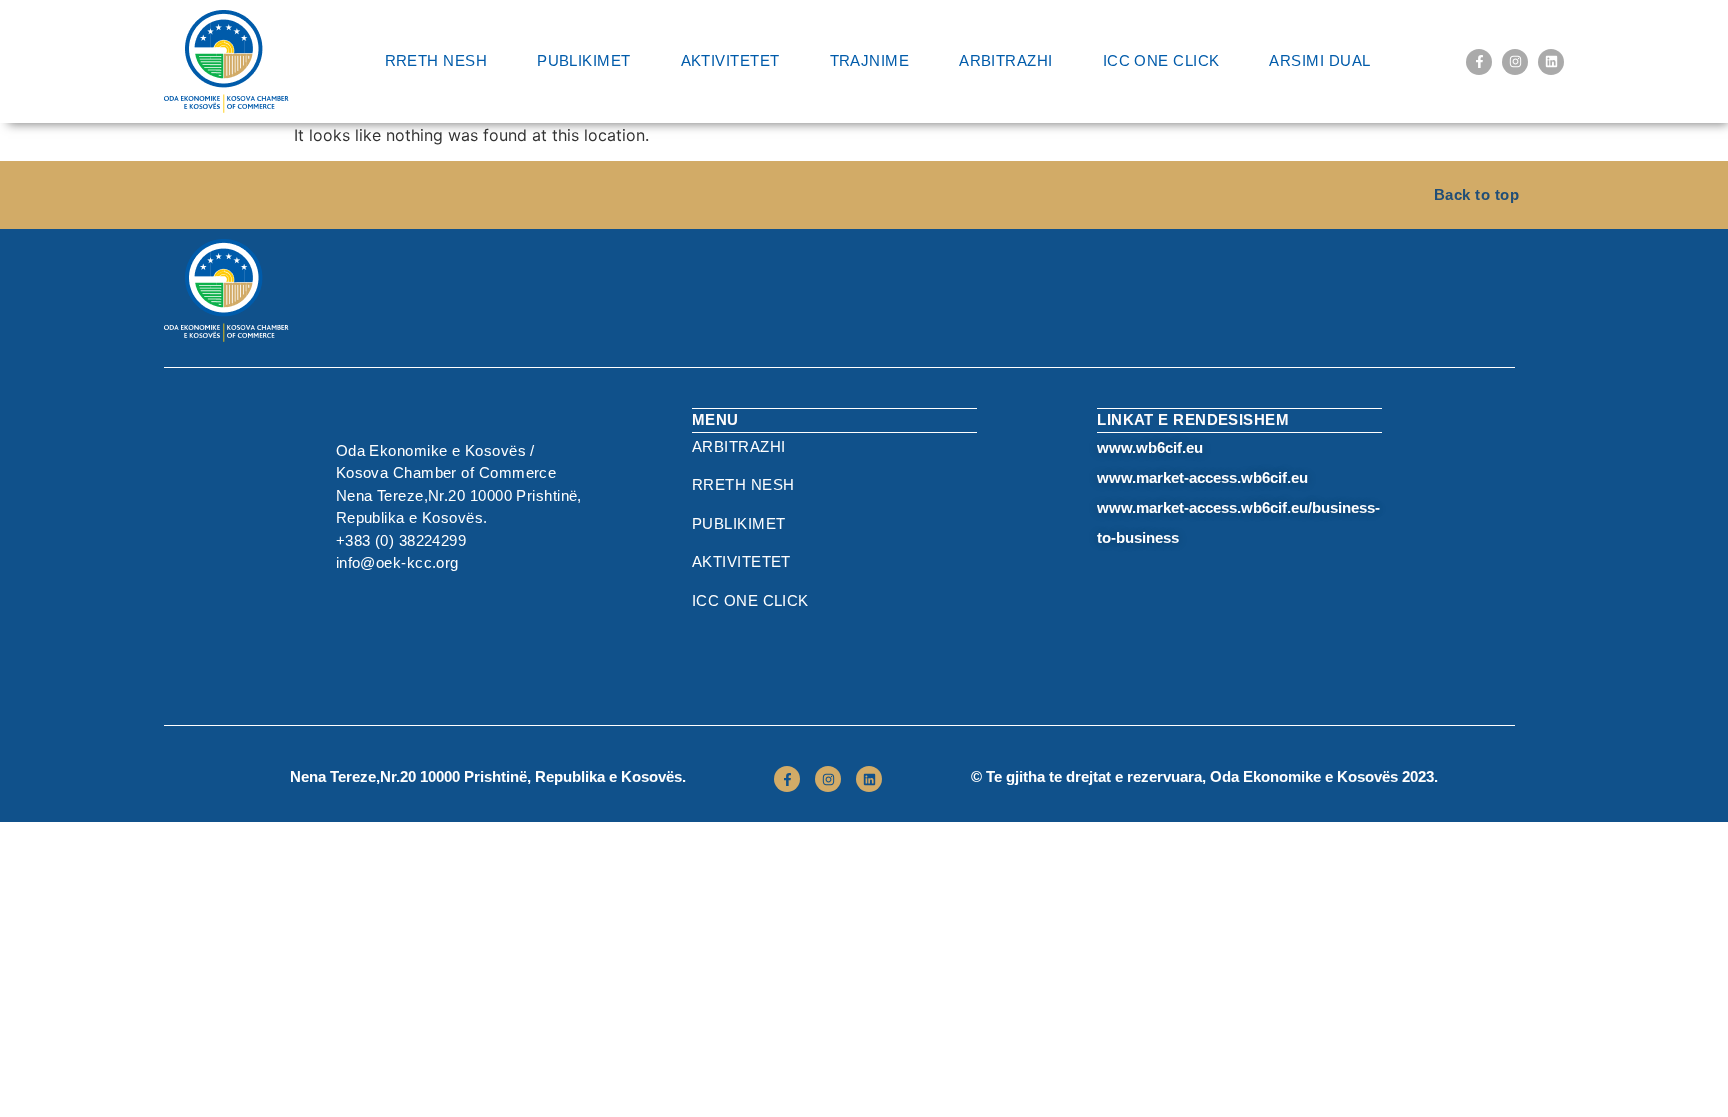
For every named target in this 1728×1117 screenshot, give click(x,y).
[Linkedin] (1551, 62)
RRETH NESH (436, 60)
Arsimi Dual (1319, 60)
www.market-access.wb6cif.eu (1202, 477)
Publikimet (584, 60)
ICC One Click (1161, 60)
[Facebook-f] (1479, 62)
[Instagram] (1515, 62)
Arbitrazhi (1006, 60)
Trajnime (870, 60)
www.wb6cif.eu (1150, 447)
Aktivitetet (730, 60)
